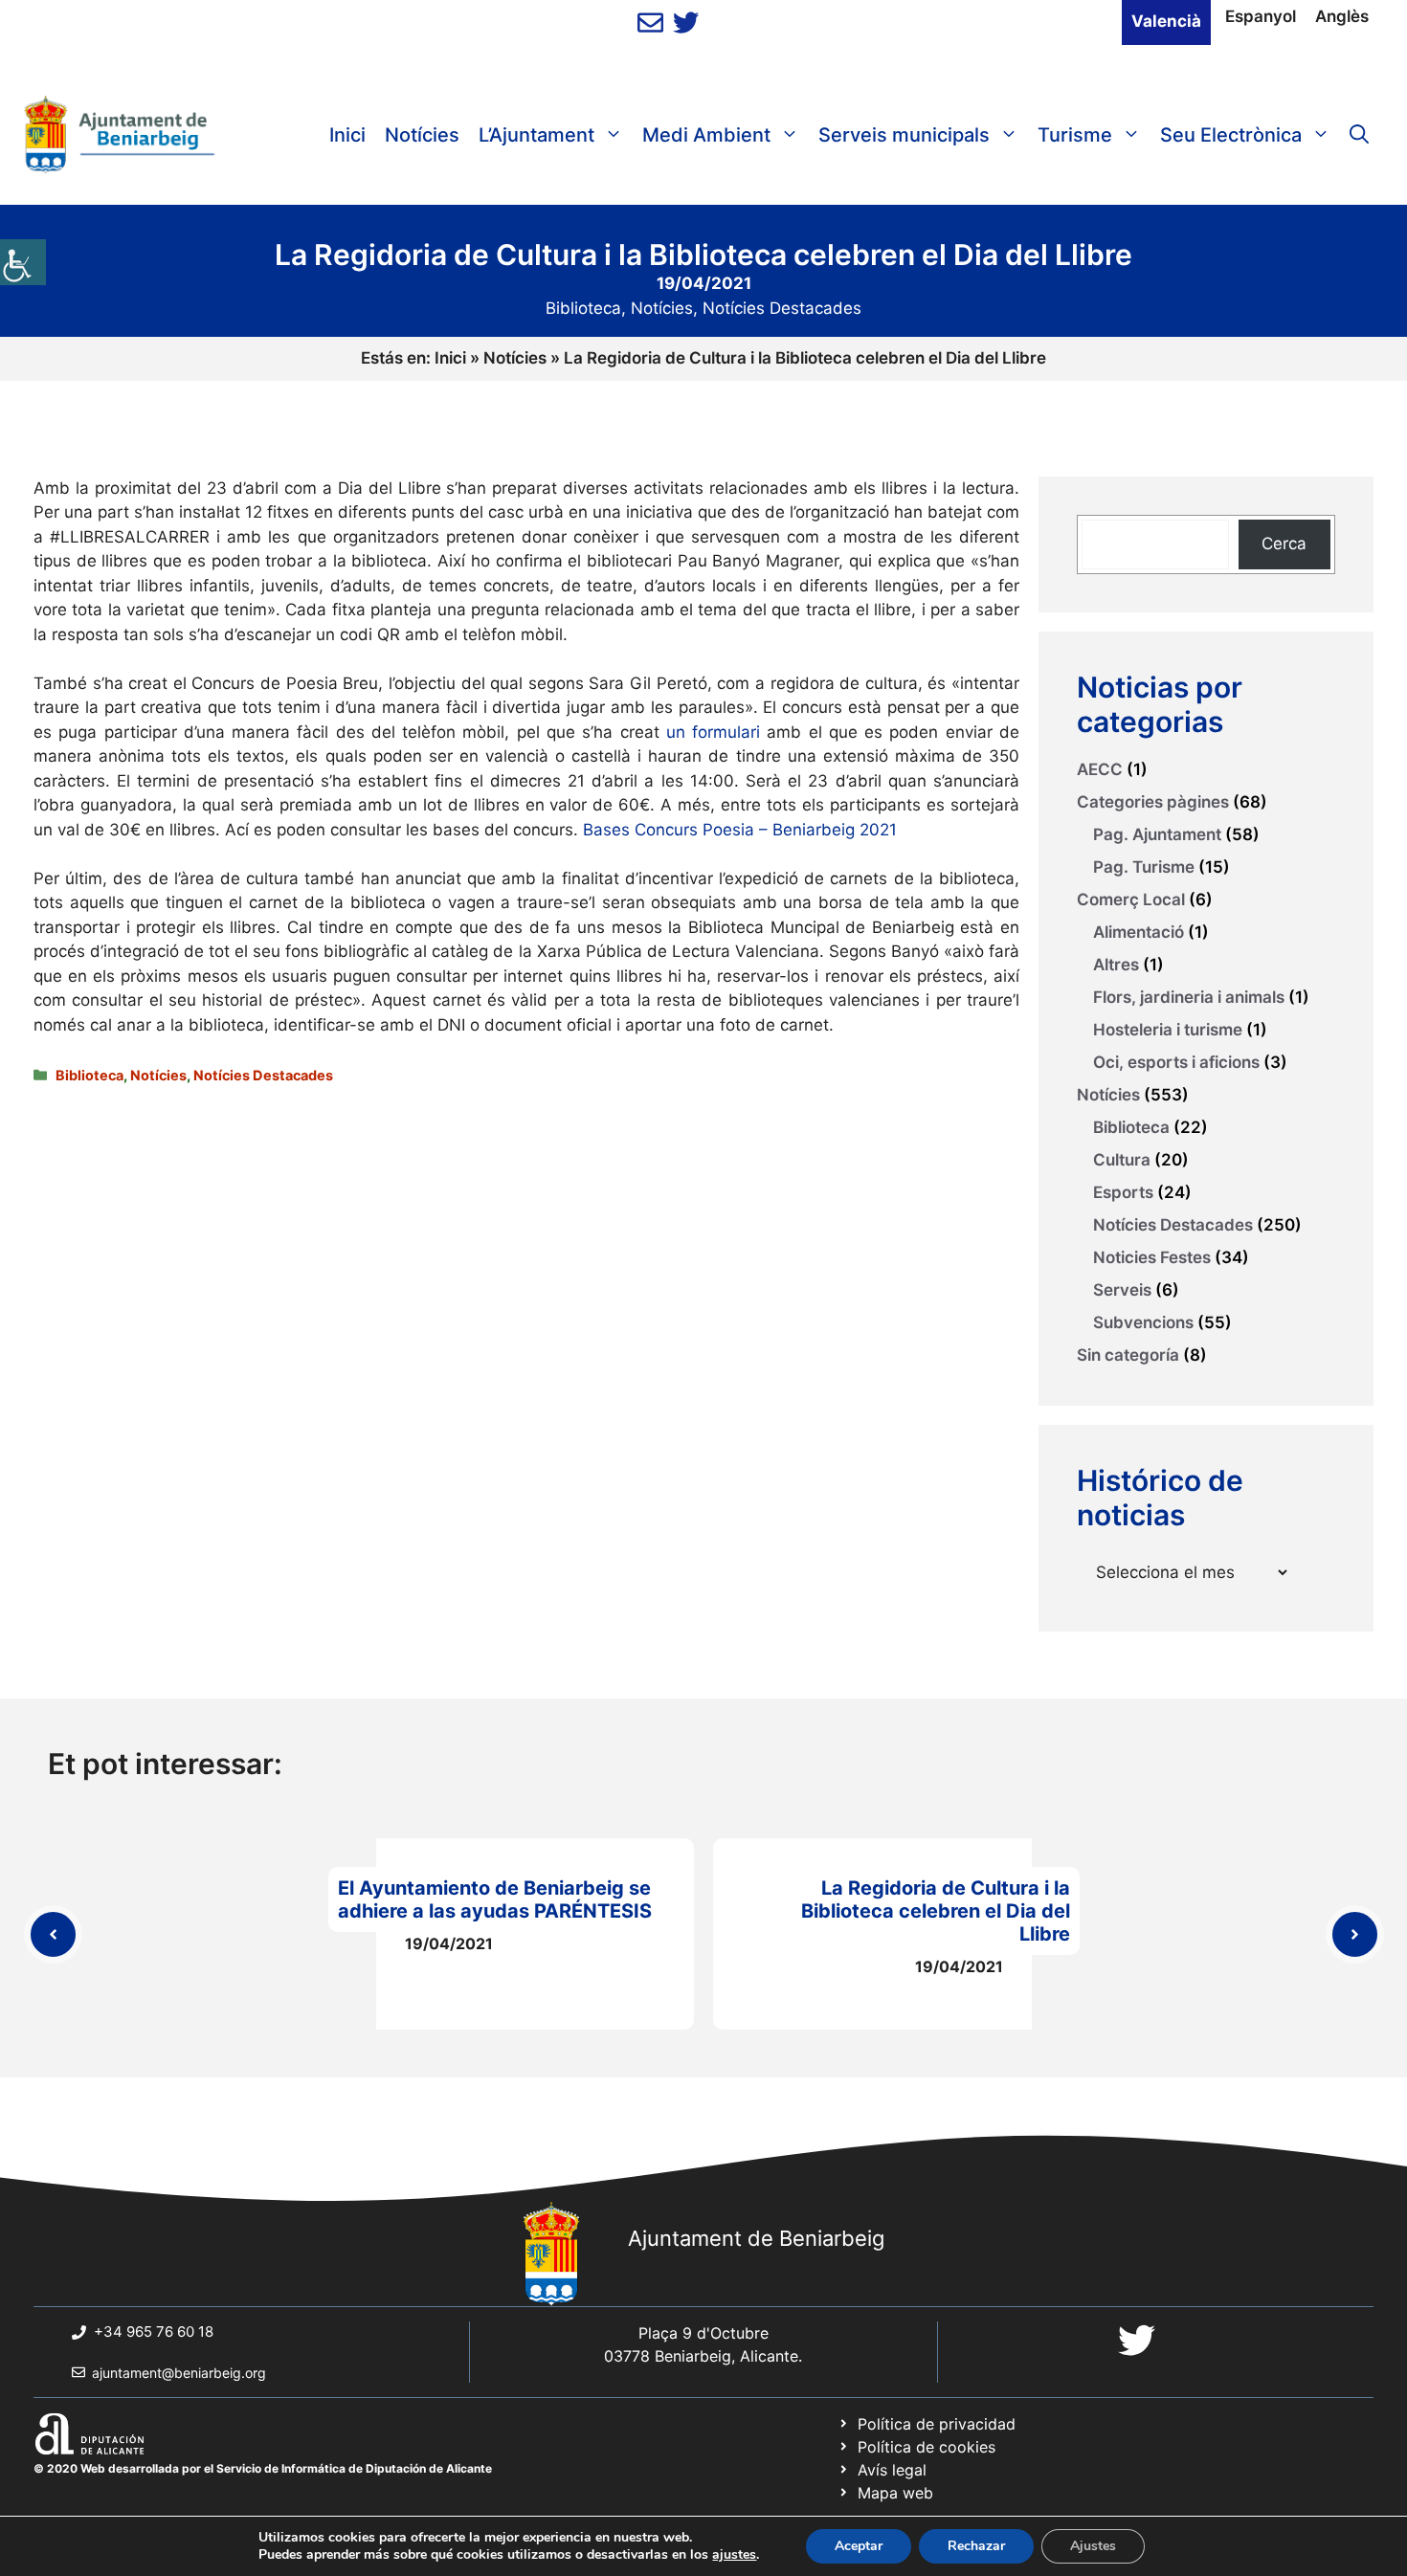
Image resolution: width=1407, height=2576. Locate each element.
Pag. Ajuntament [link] (1157, 834)
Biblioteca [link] (583, 308)
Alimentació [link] (1139, 932)
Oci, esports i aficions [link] (1176, 1062)
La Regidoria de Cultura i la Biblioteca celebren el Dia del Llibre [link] (936, 1911)
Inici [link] (347, 135)
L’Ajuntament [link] (536, 135)
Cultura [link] (1122, 1160)
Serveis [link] (1122, 1290)
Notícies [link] (422, 135)
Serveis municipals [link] (904, 135)
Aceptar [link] (859, 2546)
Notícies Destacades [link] (782, 308)
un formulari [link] (710, 732)
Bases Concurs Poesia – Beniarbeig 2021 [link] (740, 830)
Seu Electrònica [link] (1231, 135)
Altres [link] (1116, 965)
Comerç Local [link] (1131, 899)
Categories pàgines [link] (1153, 802)
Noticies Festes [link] (1152, 1257)
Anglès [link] (1342, 16)
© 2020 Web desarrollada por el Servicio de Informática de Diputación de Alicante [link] (263, 2468)
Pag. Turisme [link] (1144, 867)
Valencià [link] (1166, 21)
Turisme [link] (1075, 135)
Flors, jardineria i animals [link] (1189, 997)
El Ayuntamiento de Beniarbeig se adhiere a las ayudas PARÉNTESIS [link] (495, 1899)
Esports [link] (1123, 1192)
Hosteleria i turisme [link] (1168, 1030)
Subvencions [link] (1143, 1322)
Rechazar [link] (976, 2546)
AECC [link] (1100, 769)
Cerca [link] (1284, 544)
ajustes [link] (734, 2555)
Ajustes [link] (1093, 2546)
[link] (23, 262)
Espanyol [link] (1261, 16)
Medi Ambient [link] (706, 135)
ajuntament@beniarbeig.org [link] (179, 2373)
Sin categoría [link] (1128, 1355)
